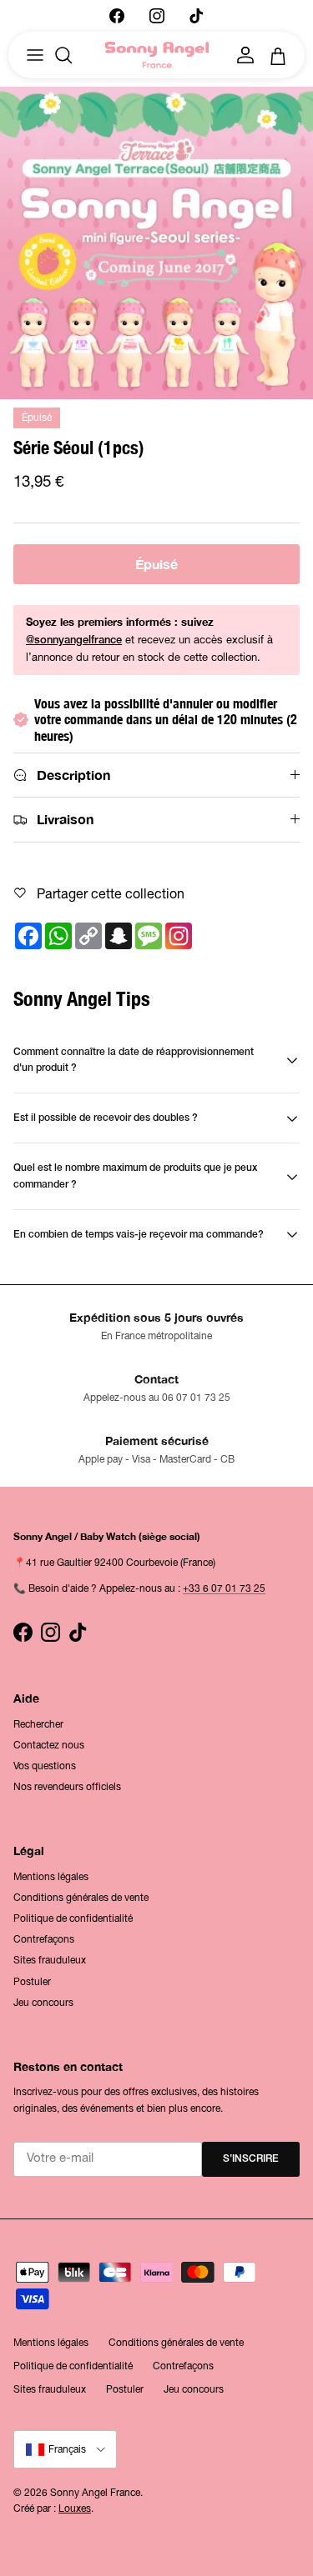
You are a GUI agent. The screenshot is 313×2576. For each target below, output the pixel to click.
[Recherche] (72, 55)
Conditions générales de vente (81, 1898)
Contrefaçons (44, 1939)
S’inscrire (251, 2159)
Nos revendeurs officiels (67, 1787)
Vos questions (45, 1766)
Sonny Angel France (95, 2493)
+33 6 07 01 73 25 (224, 1588)
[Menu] (35, 55)
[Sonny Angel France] (156, 55)
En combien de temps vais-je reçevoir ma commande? (139, 1235)
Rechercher (38, 1724)
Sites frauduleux (50, 1960)
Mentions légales (51, 1877)
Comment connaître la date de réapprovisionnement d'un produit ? (134, 1060)
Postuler (32, 1982)
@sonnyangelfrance (74, 640)
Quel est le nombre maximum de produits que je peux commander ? (135, 1176)
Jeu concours (43, 2003)
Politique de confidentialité (73, 1918)
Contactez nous (49, 1745)
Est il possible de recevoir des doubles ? (106, 1118)
